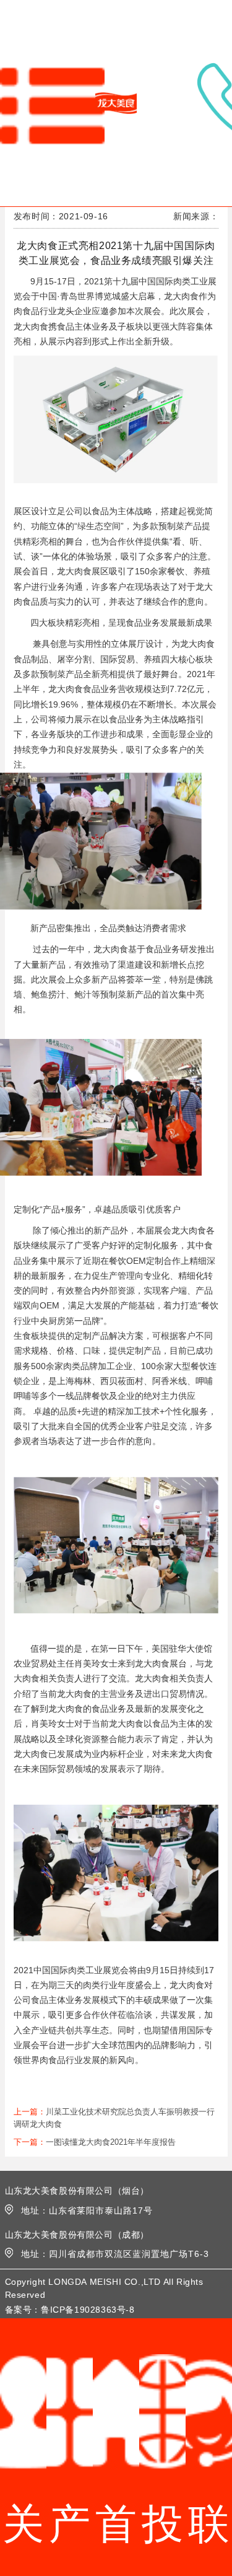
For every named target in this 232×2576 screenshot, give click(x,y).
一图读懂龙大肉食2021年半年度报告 (111, 2142)
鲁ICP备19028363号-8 (88, 2310)
